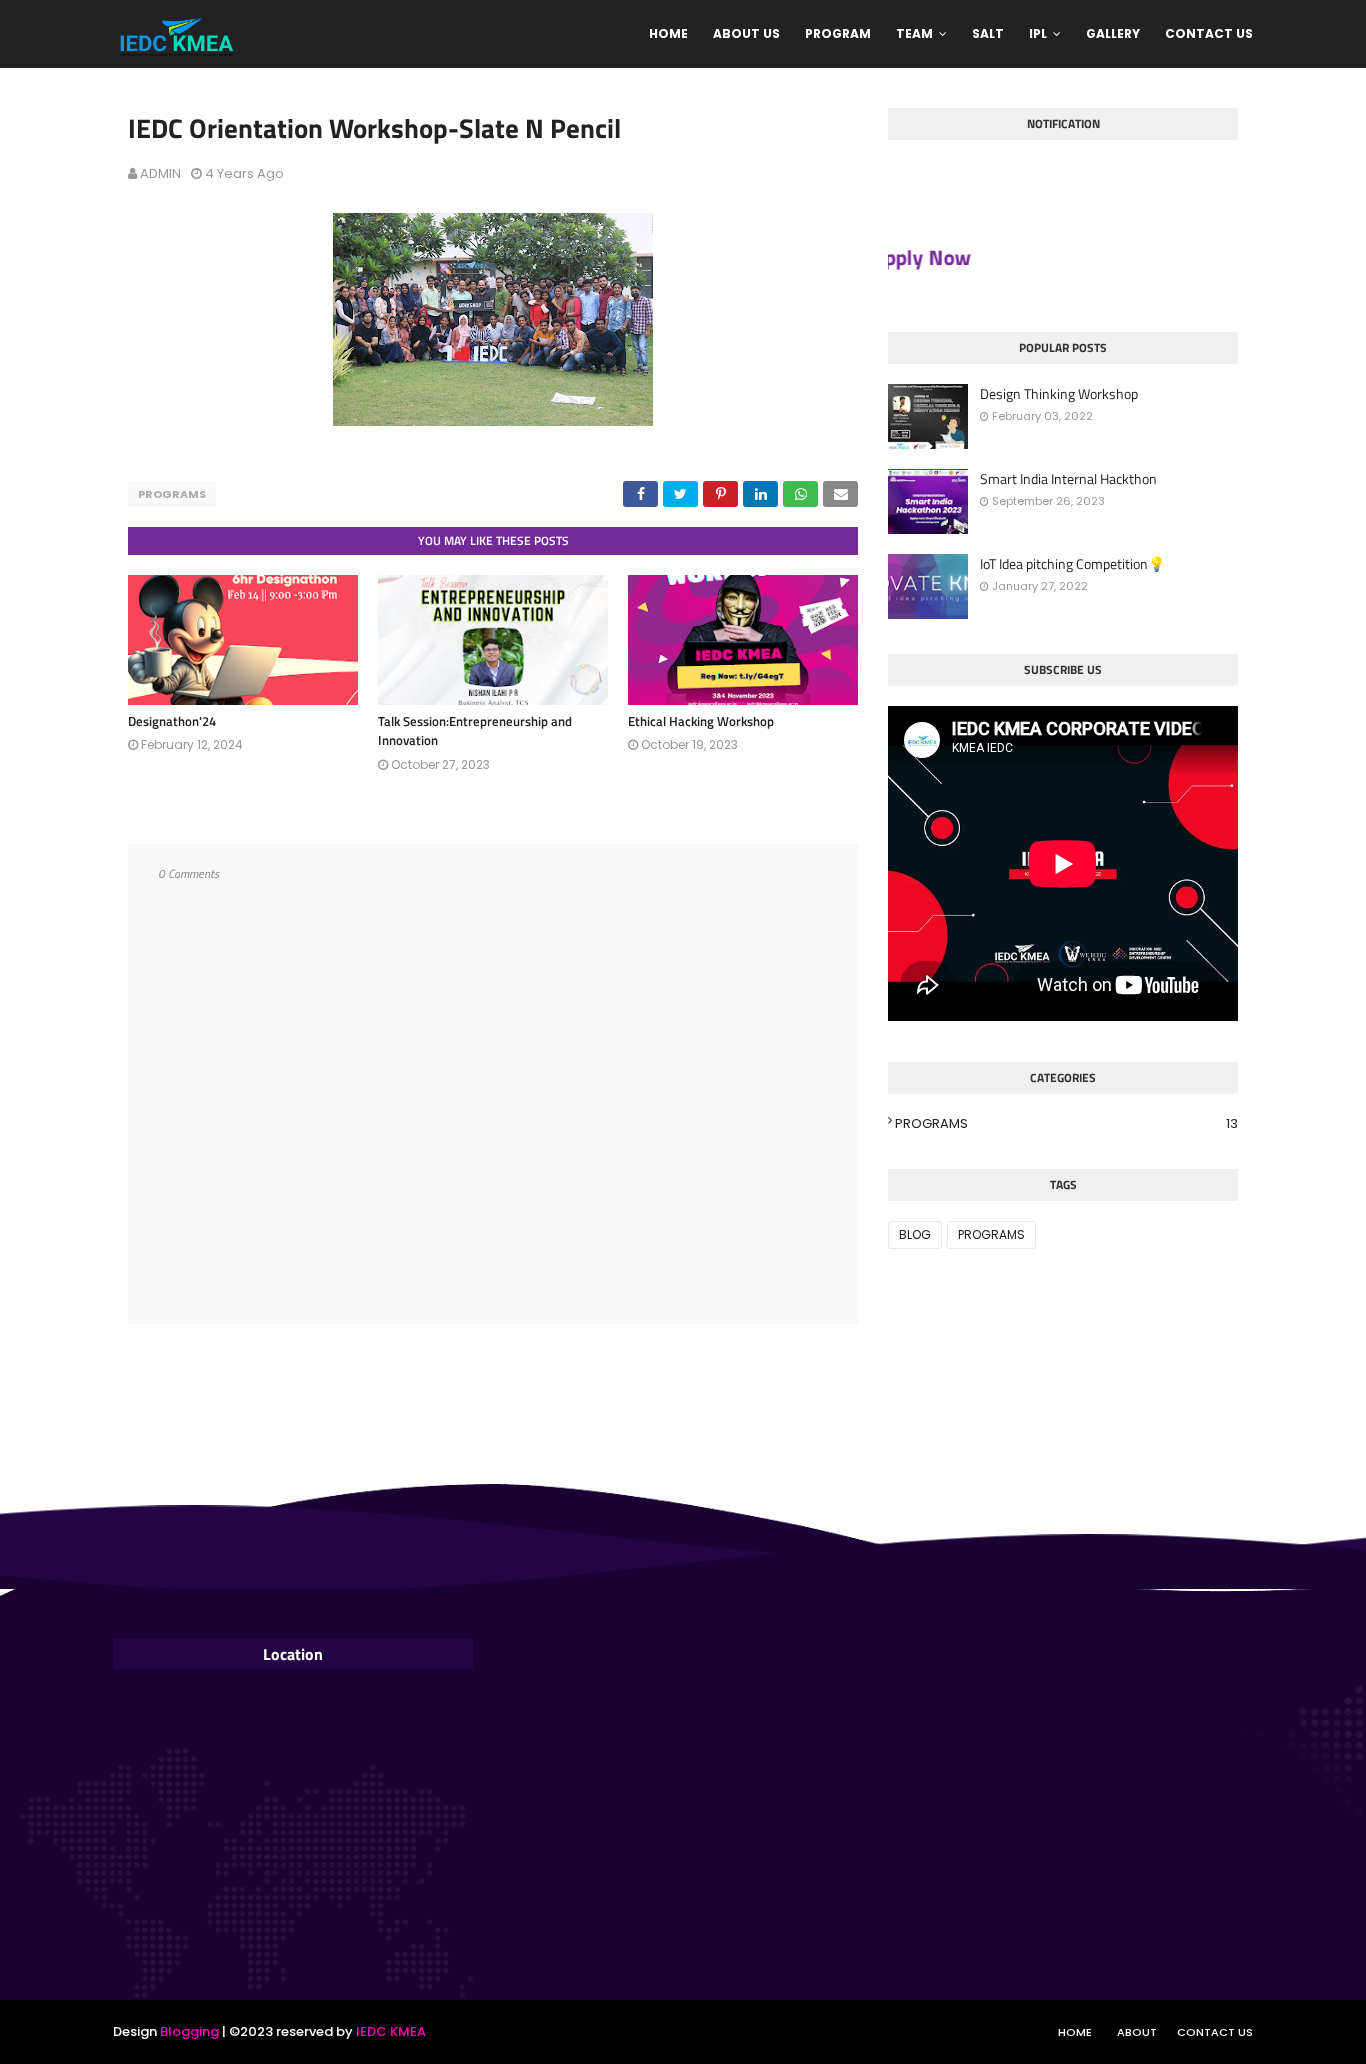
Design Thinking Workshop (1059, 394)
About (1137, 2032)
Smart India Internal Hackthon (1068, 479)
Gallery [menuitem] (1113, 33)
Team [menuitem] (914, 33)
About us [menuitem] (746, 33)
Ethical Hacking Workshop (701, 721)
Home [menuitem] (668, 33)
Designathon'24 (172, 721)
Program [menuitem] (838, 33)
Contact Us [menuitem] (1209, 33)
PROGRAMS (172, 494)
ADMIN (160, 173)
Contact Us (1215, 2032)
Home (1075, 2032)
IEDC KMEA (389, 2031)
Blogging (189, 2031)
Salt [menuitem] (988, 33)
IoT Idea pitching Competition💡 (1072, 564)
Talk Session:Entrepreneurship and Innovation (475, 731)
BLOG (915, 1234)
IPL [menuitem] (1038, 33)
